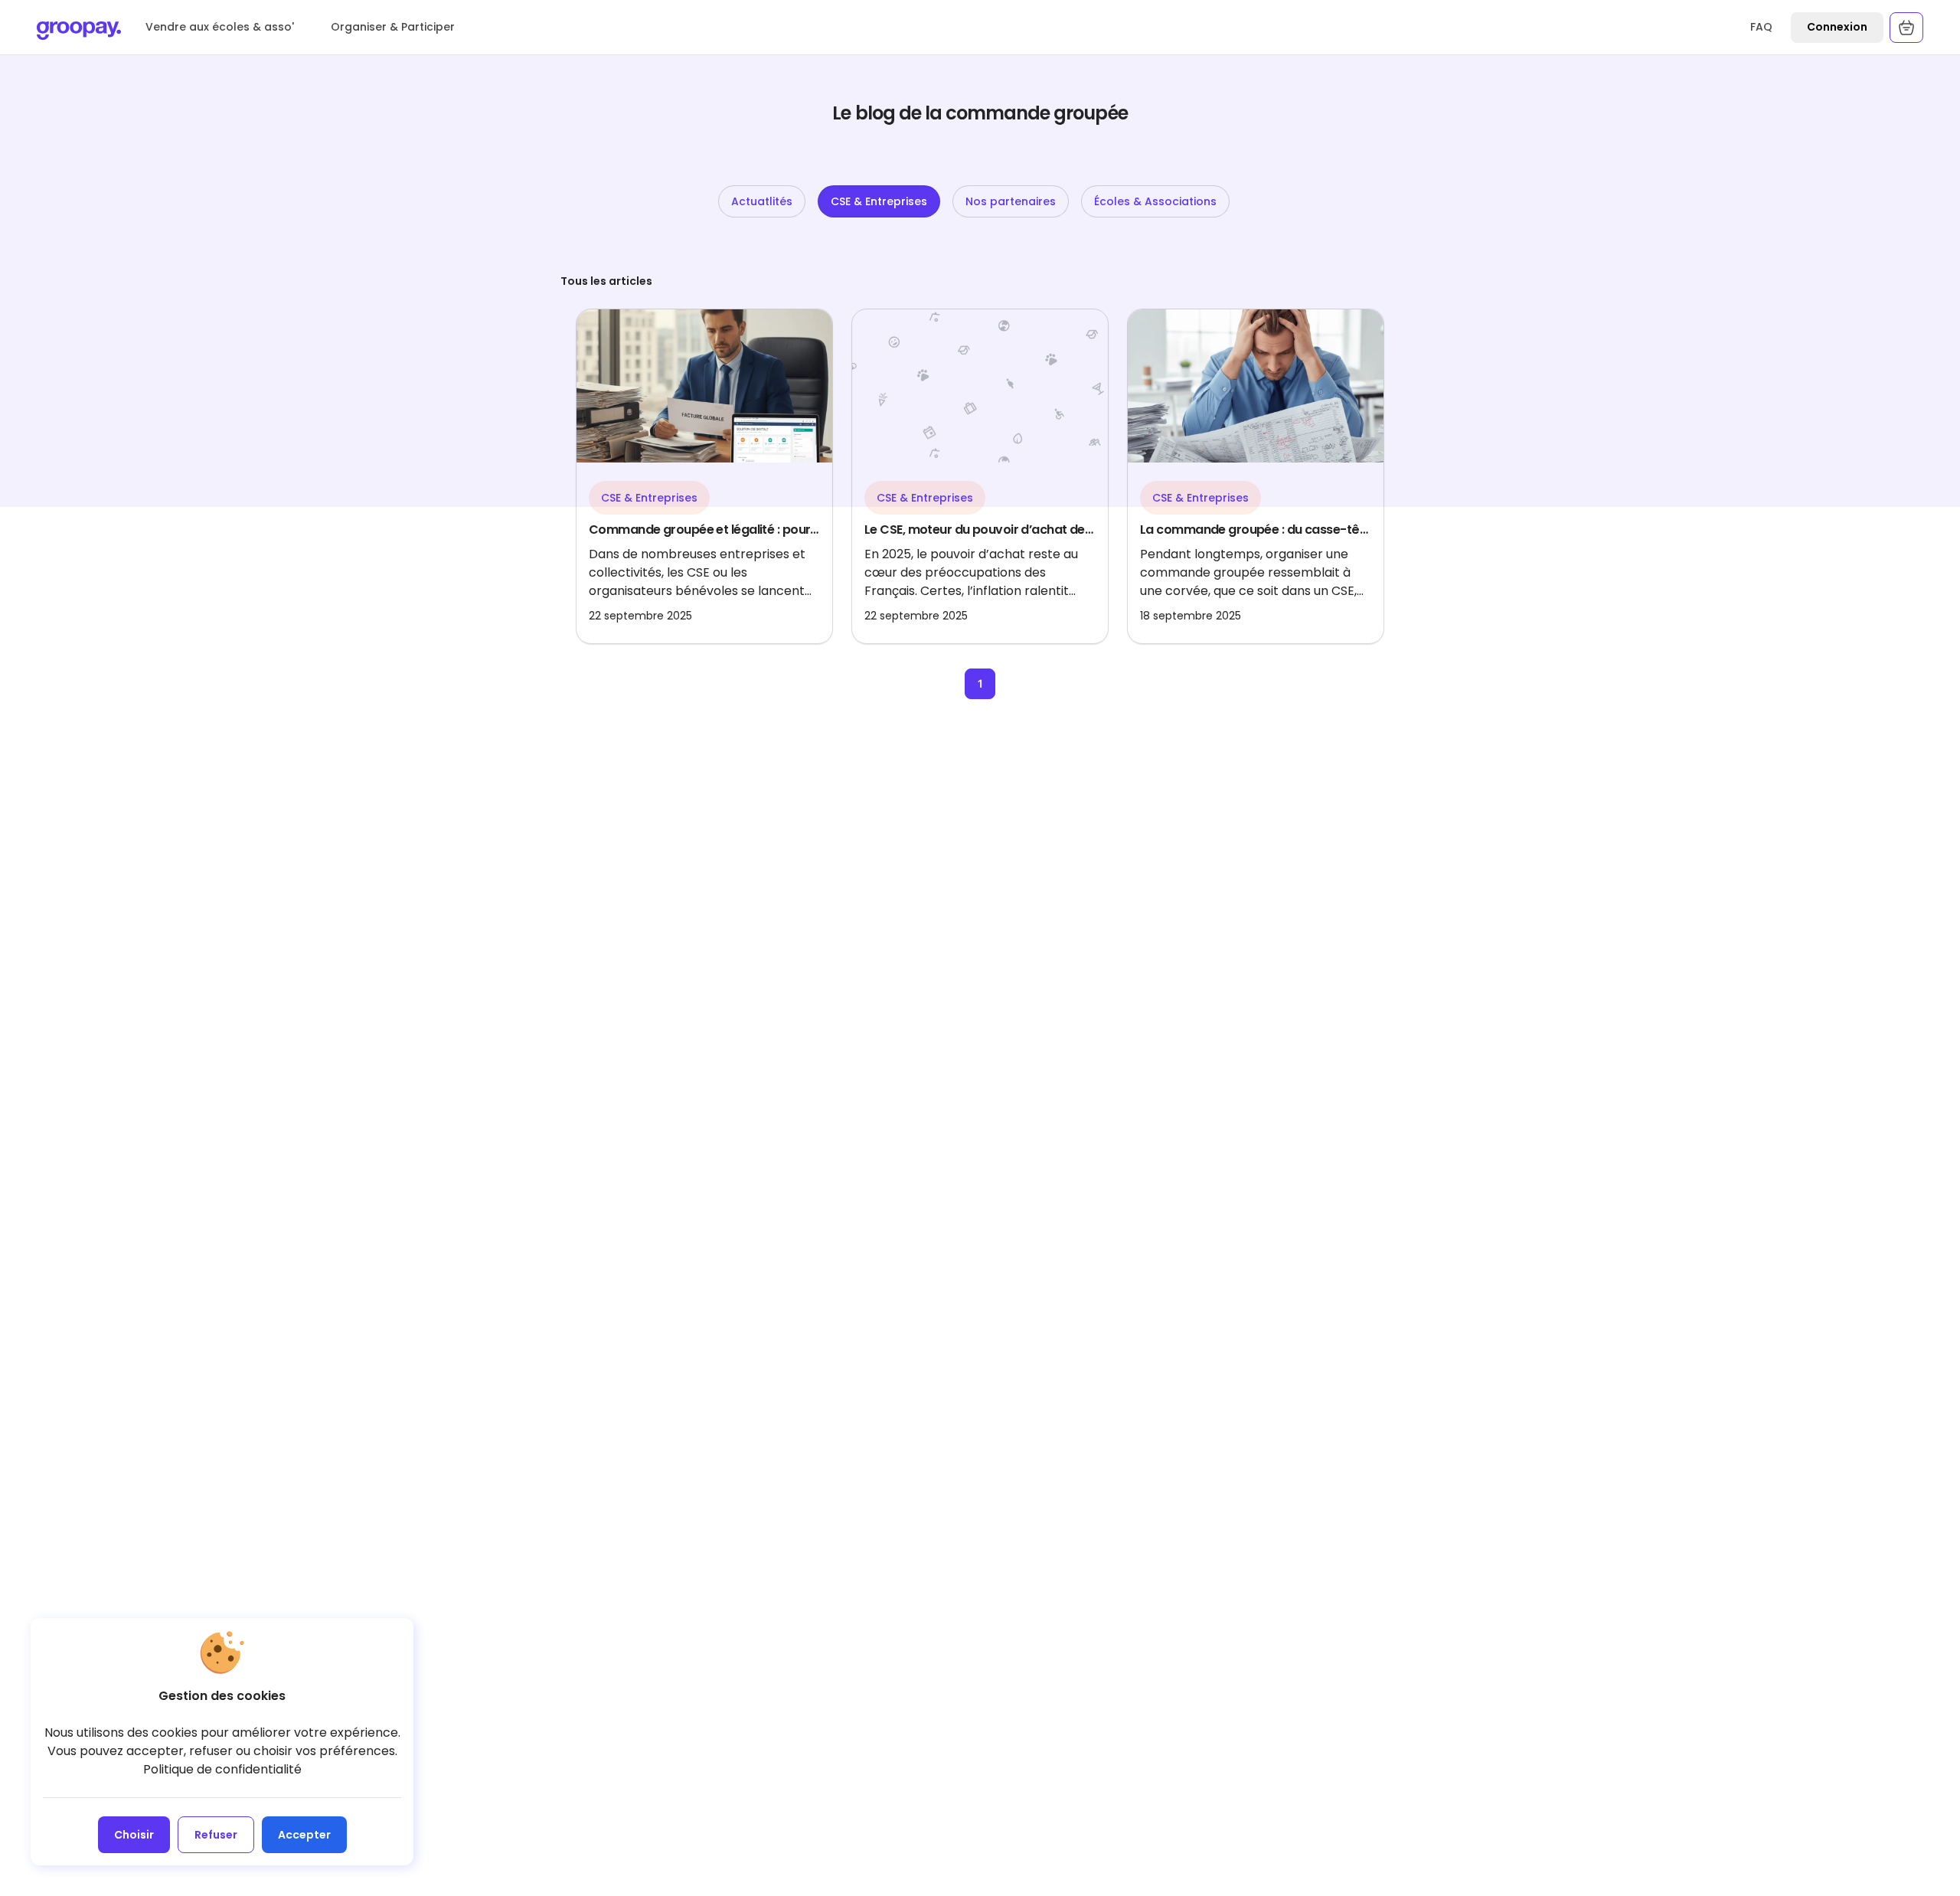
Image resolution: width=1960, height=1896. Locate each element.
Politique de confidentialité (222, 1769)
